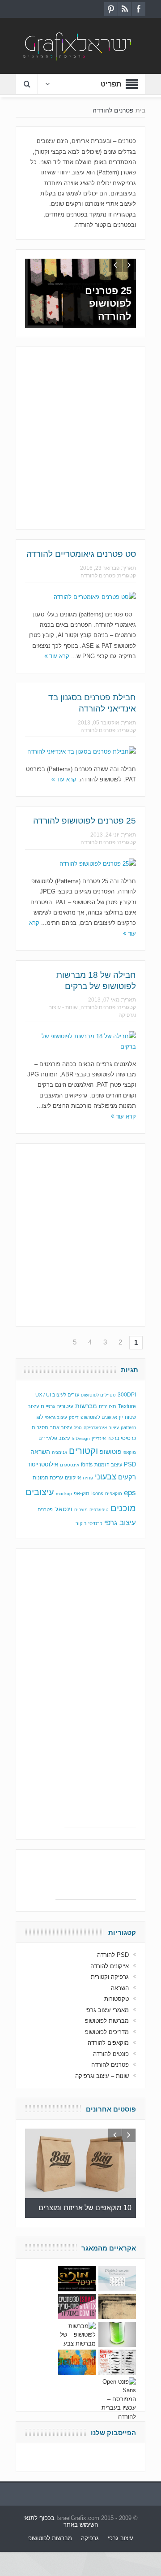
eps (130, 1492)
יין (121, 1417)
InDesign (81, 1438)
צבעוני (106, 1477)
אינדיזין (99, 1438)
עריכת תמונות (48, 1478)
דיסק (74, 1417)
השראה (40, 1452)
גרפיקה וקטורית (110, 1977)
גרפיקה (90, 2538)
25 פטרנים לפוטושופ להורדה (108, 304)
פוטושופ (111, 1452)
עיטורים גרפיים (57, 1406)
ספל (78, 1428)
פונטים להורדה (111, 2054)
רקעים (127, 1477)
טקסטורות (117, 1999)
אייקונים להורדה (110, 1966)
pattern (128, 1427)
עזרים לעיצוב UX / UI (57, 1395)
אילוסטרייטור (43, 1464)
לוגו (39, 1417)
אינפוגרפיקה (95, 1428)
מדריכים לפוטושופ (107, 2032)
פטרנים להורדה (98, 576)
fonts (87, 1465)
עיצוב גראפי (56, 1417)
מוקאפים (114, 1494)
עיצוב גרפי (120, 1523)
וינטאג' (64, 1509)
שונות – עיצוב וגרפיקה (102, 2076)
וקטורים (83, 1451)
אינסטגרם (70, 1465)
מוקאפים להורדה (108, 2043)
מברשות (86, 1406)
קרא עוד (58, 656)
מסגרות (40, 1427)
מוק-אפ (82, 1493)
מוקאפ (130, 1452)
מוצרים (81, 1510)
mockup (64, 1494)
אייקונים (73, 1478)
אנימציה (59, 1452)
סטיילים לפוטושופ (98, 1395)
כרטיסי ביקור (89, 1523)
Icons (97, 1493)
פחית (88, 1478)
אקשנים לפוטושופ (99, 1417)
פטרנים (45, 1509)
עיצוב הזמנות (108, 1465)
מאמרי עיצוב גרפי (107, 2010)
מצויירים (108, 1406)
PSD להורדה (113, 1955)
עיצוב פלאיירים (54, 1438)
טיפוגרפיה (99, 1510)
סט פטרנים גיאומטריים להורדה (81, 554)
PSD (130, 1464)
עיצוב (114, 1428)
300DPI (127, 1395)
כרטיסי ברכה (122, 1438)
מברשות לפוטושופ (107, 2021)
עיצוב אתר (61, 1427)
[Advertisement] (80, 437)
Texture (127, 1406)
